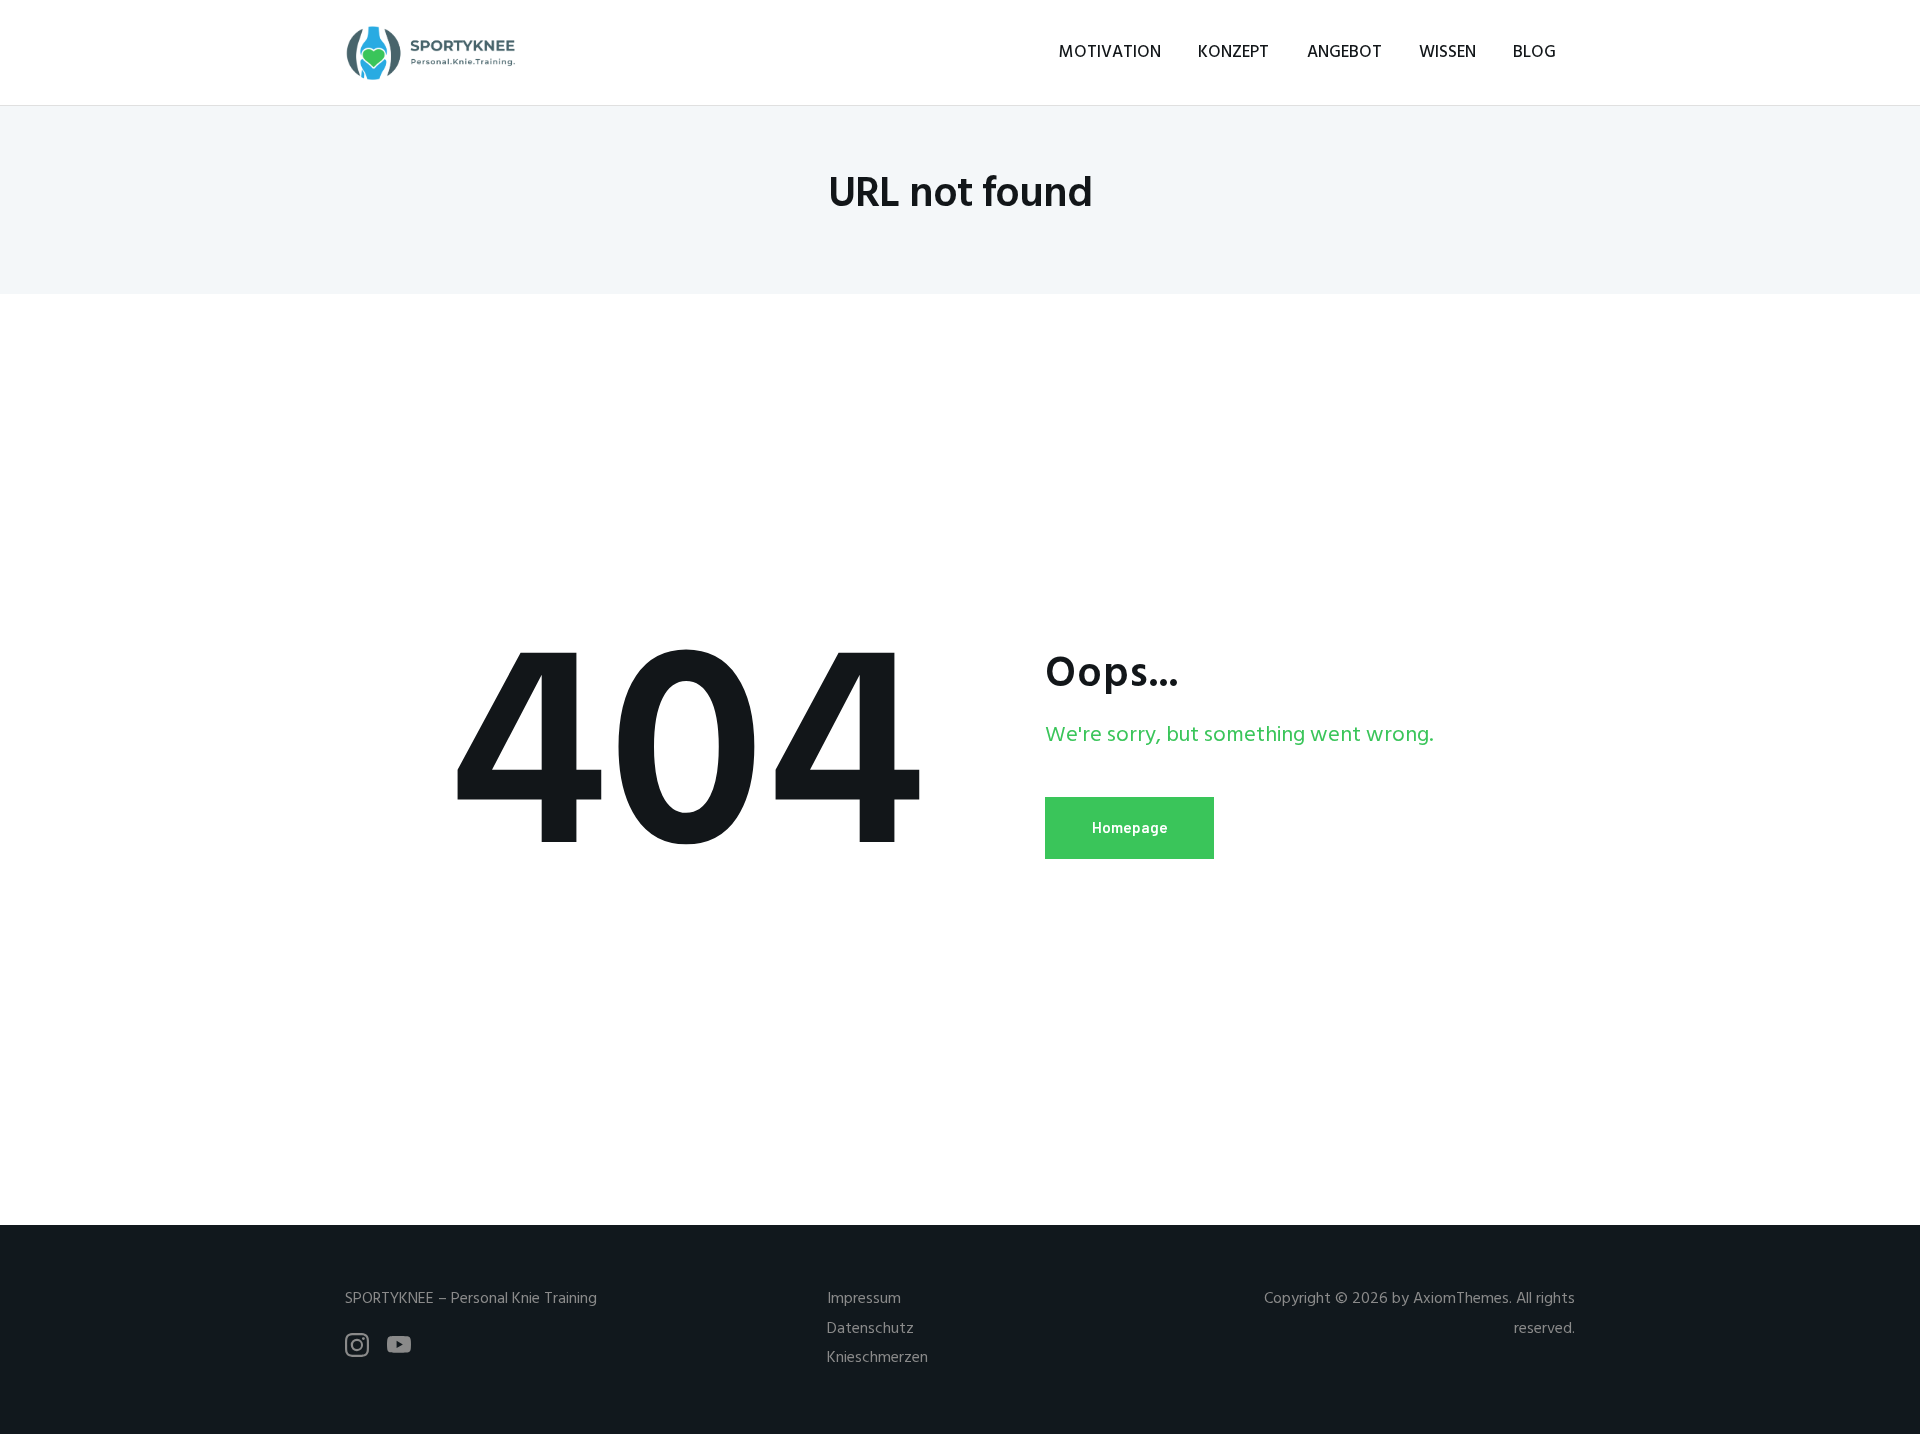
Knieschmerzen (877, 1358)
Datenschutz (870, 1329)
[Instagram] (357, 1345)
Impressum (864, 1299)
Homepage (1130, 827)
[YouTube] (399, 1345)
